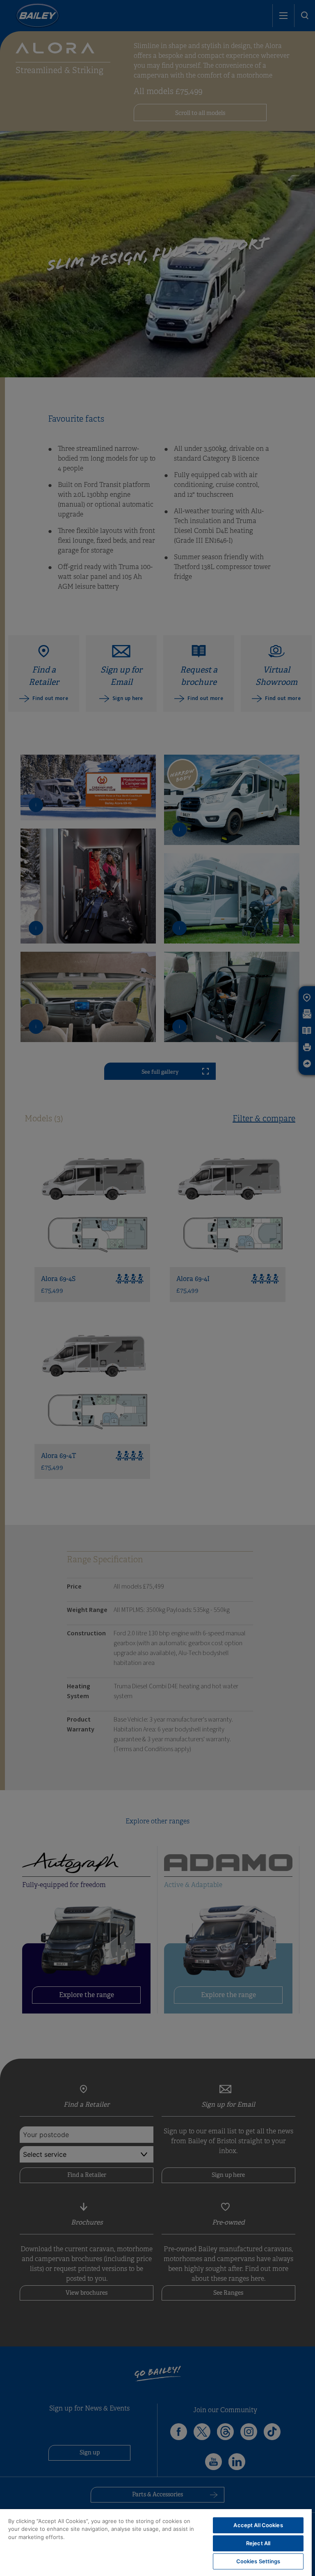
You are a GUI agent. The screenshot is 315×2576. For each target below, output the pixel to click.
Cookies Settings (258, 2561)
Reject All (258, 2543)
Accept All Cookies (258, 2525)
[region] (156, 2543)
